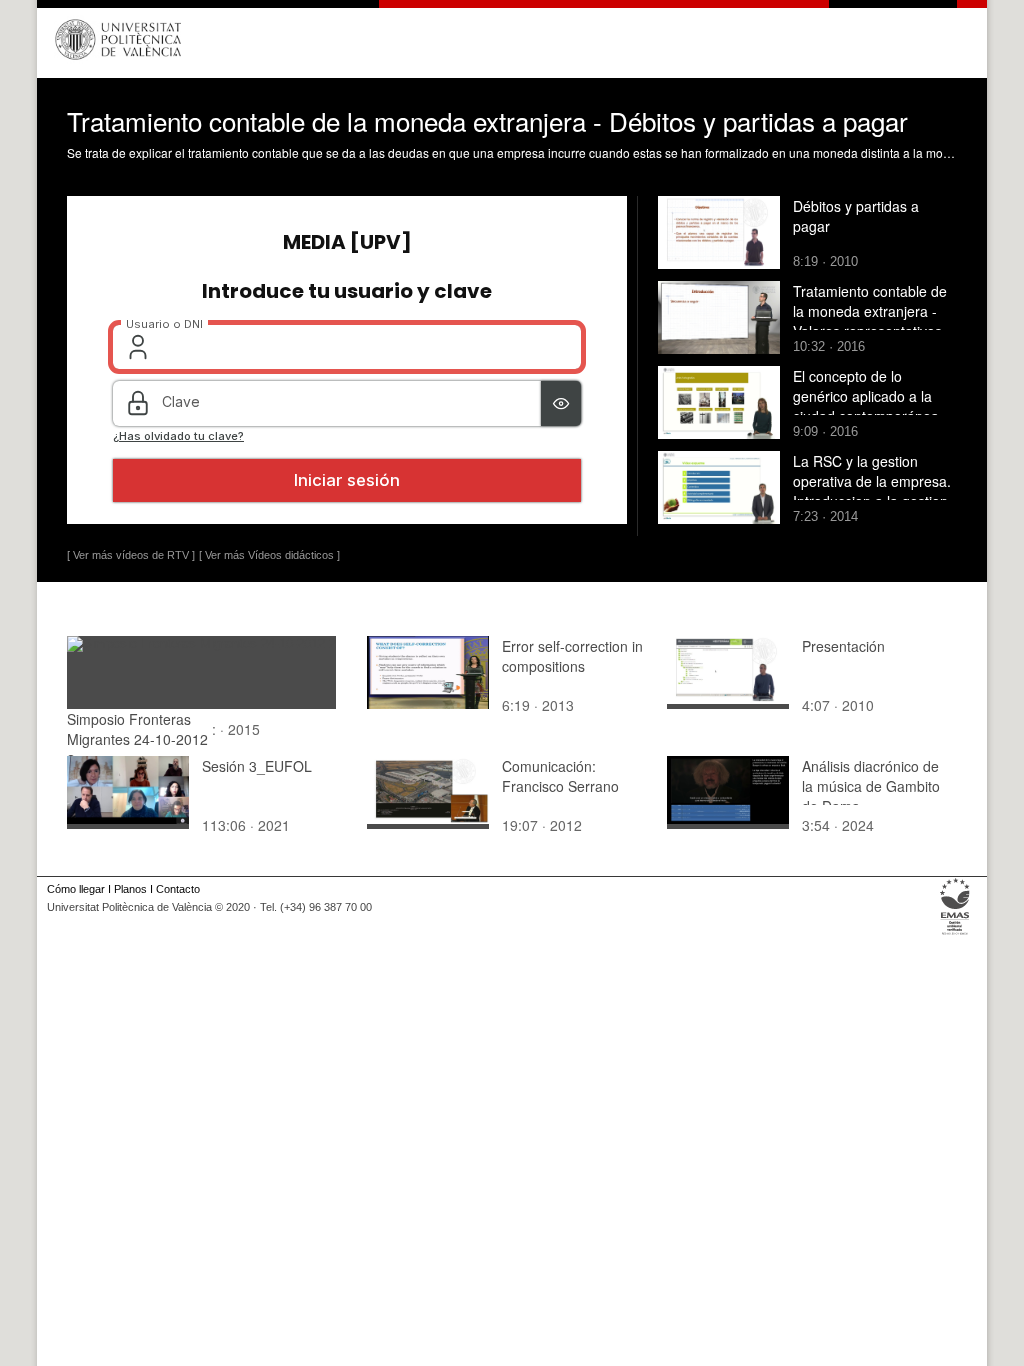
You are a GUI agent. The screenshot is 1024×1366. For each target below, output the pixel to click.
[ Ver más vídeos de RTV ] (131, 555)
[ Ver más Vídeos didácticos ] (269, 555)
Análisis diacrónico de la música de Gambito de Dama (871, 786)
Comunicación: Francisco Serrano (560, 776)
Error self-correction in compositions (572, 656)
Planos (130, 889)
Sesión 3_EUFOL (257, 766)
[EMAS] (955, 935)
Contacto (178, 889)
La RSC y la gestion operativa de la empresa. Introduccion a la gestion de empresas (872, 491)
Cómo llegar (76, 889)
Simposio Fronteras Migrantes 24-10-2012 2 (137, 739)
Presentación (843, 646)
